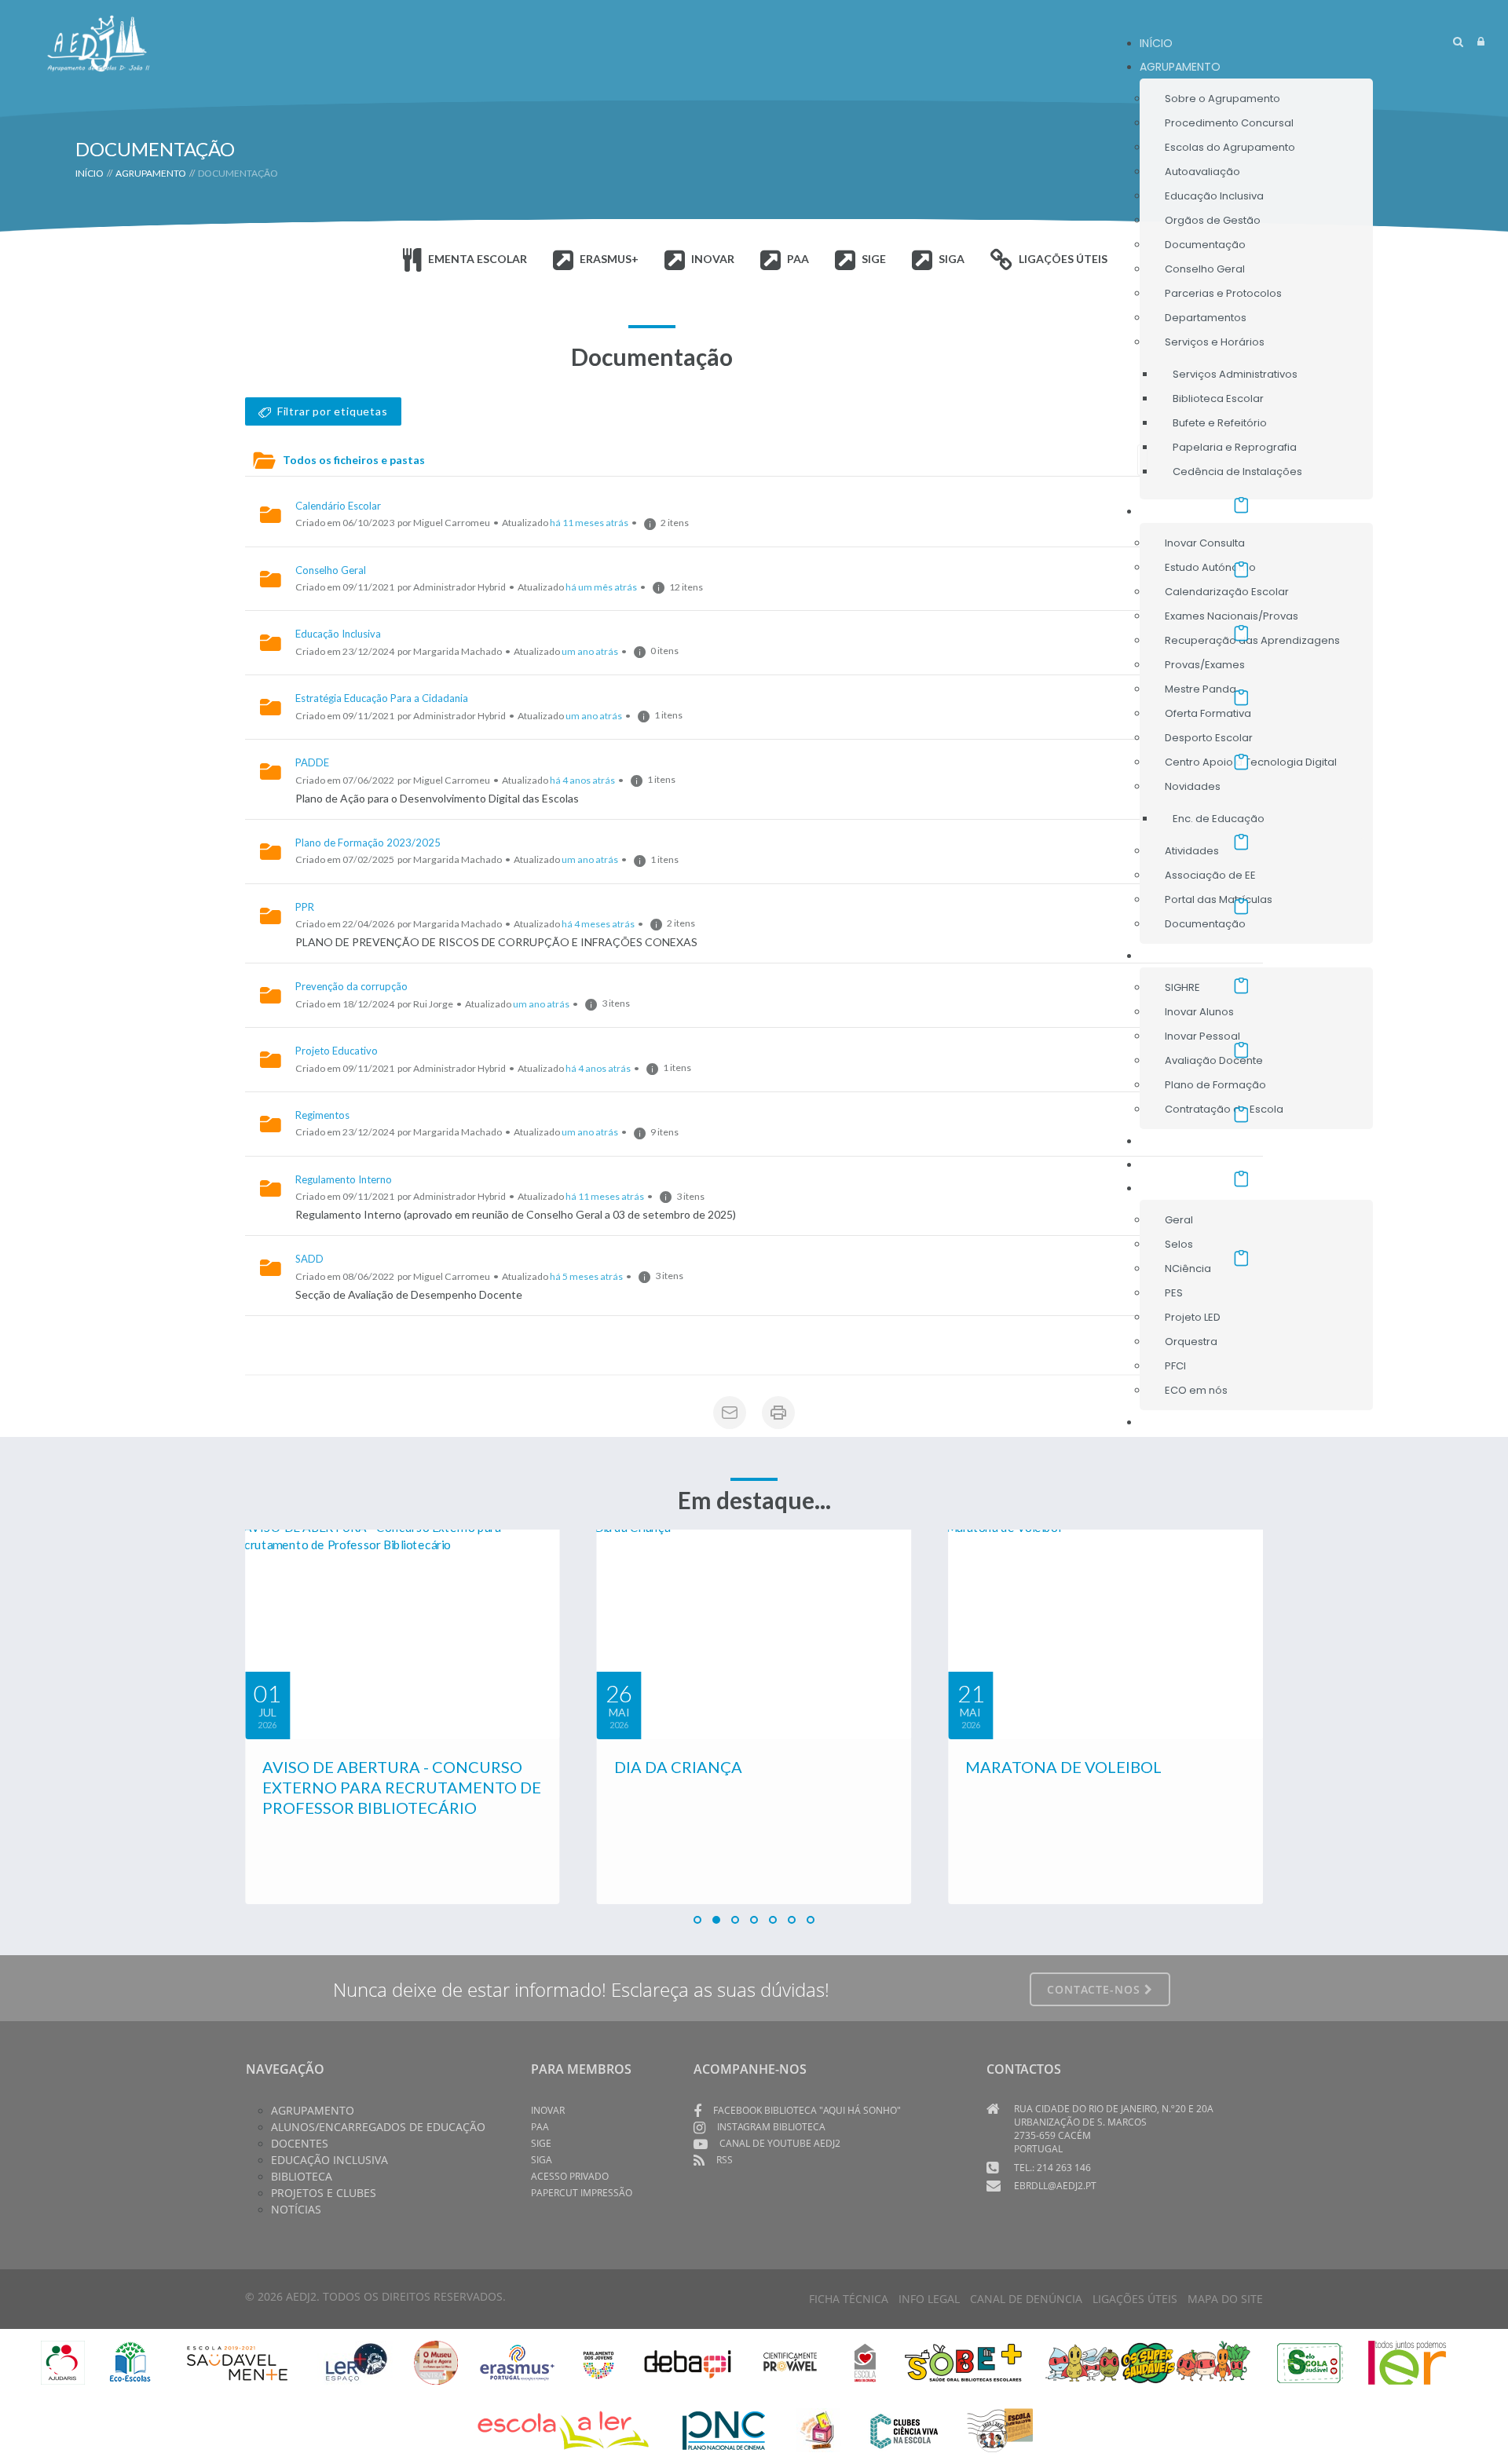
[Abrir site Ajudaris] (63, 2362)
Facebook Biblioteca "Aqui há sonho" (807, 2110)
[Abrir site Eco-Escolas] (130, 2362)
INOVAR (548, 2110)
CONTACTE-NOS (1096, 1989)
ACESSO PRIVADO (570, 2176)
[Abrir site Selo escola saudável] (1310, 2362)
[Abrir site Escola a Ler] (563, 2429)
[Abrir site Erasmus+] (517, 2362)
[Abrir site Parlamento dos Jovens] (598, 2362)
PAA (540, 2127)
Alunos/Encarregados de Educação (378, 2127)
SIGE (541, 2143)
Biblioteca (302, 2176)
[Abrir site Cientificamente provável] (792, 2362)
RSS (725, 2160)
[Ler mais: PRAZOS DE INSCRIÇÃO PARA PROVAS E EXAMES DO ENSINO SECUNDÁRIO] (1105, 1634)
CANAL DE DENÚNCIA (1026, 2299)
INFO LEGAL (929, 2299)
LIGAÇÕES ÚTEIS (1135, 2299)
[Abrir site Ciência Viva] (904, 2429)
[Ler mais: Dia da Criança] (403, 1634)
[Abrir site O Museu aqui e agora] (436, 2362)
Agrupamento (313, 2110)
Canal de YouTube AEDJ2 (780, 2143)
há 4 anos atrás (582, 780)
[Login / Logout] (1481, 41)
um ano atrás (590, 651)
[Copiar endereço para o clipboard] (1241, 505)
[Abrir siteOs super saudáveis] (1148, 2362)
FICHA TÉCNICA (849, 2299)
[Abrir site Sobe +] (963, 2362)
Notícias (296, 2209)
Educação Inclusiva (329, 2160)
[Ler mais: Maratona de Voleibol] (754, 1634)
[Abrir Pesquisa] (1458, 41)
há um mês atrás (601, 587)
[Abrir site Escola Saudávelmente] (238, 2362)
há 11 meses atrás (589, 523)
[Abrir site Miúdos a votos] (818, 2429)
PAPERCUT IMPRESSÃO (582, 2193)
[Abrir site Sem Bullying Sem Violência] (1000, 2429)
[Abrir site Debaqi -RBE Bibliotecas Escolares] (688, 2362)
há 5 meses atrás (586, 1276)
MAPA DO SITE (1225, 2299)
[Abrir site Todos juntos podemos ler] (1418, 2362)
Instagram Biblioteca (771, 2127)
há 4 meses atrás (598, 924)
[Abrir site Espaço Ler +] (357, 2362)
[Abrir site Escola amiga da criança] (866, 2362)
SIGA (542, 2160)
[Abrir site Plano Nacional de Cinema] (724, 2429)
